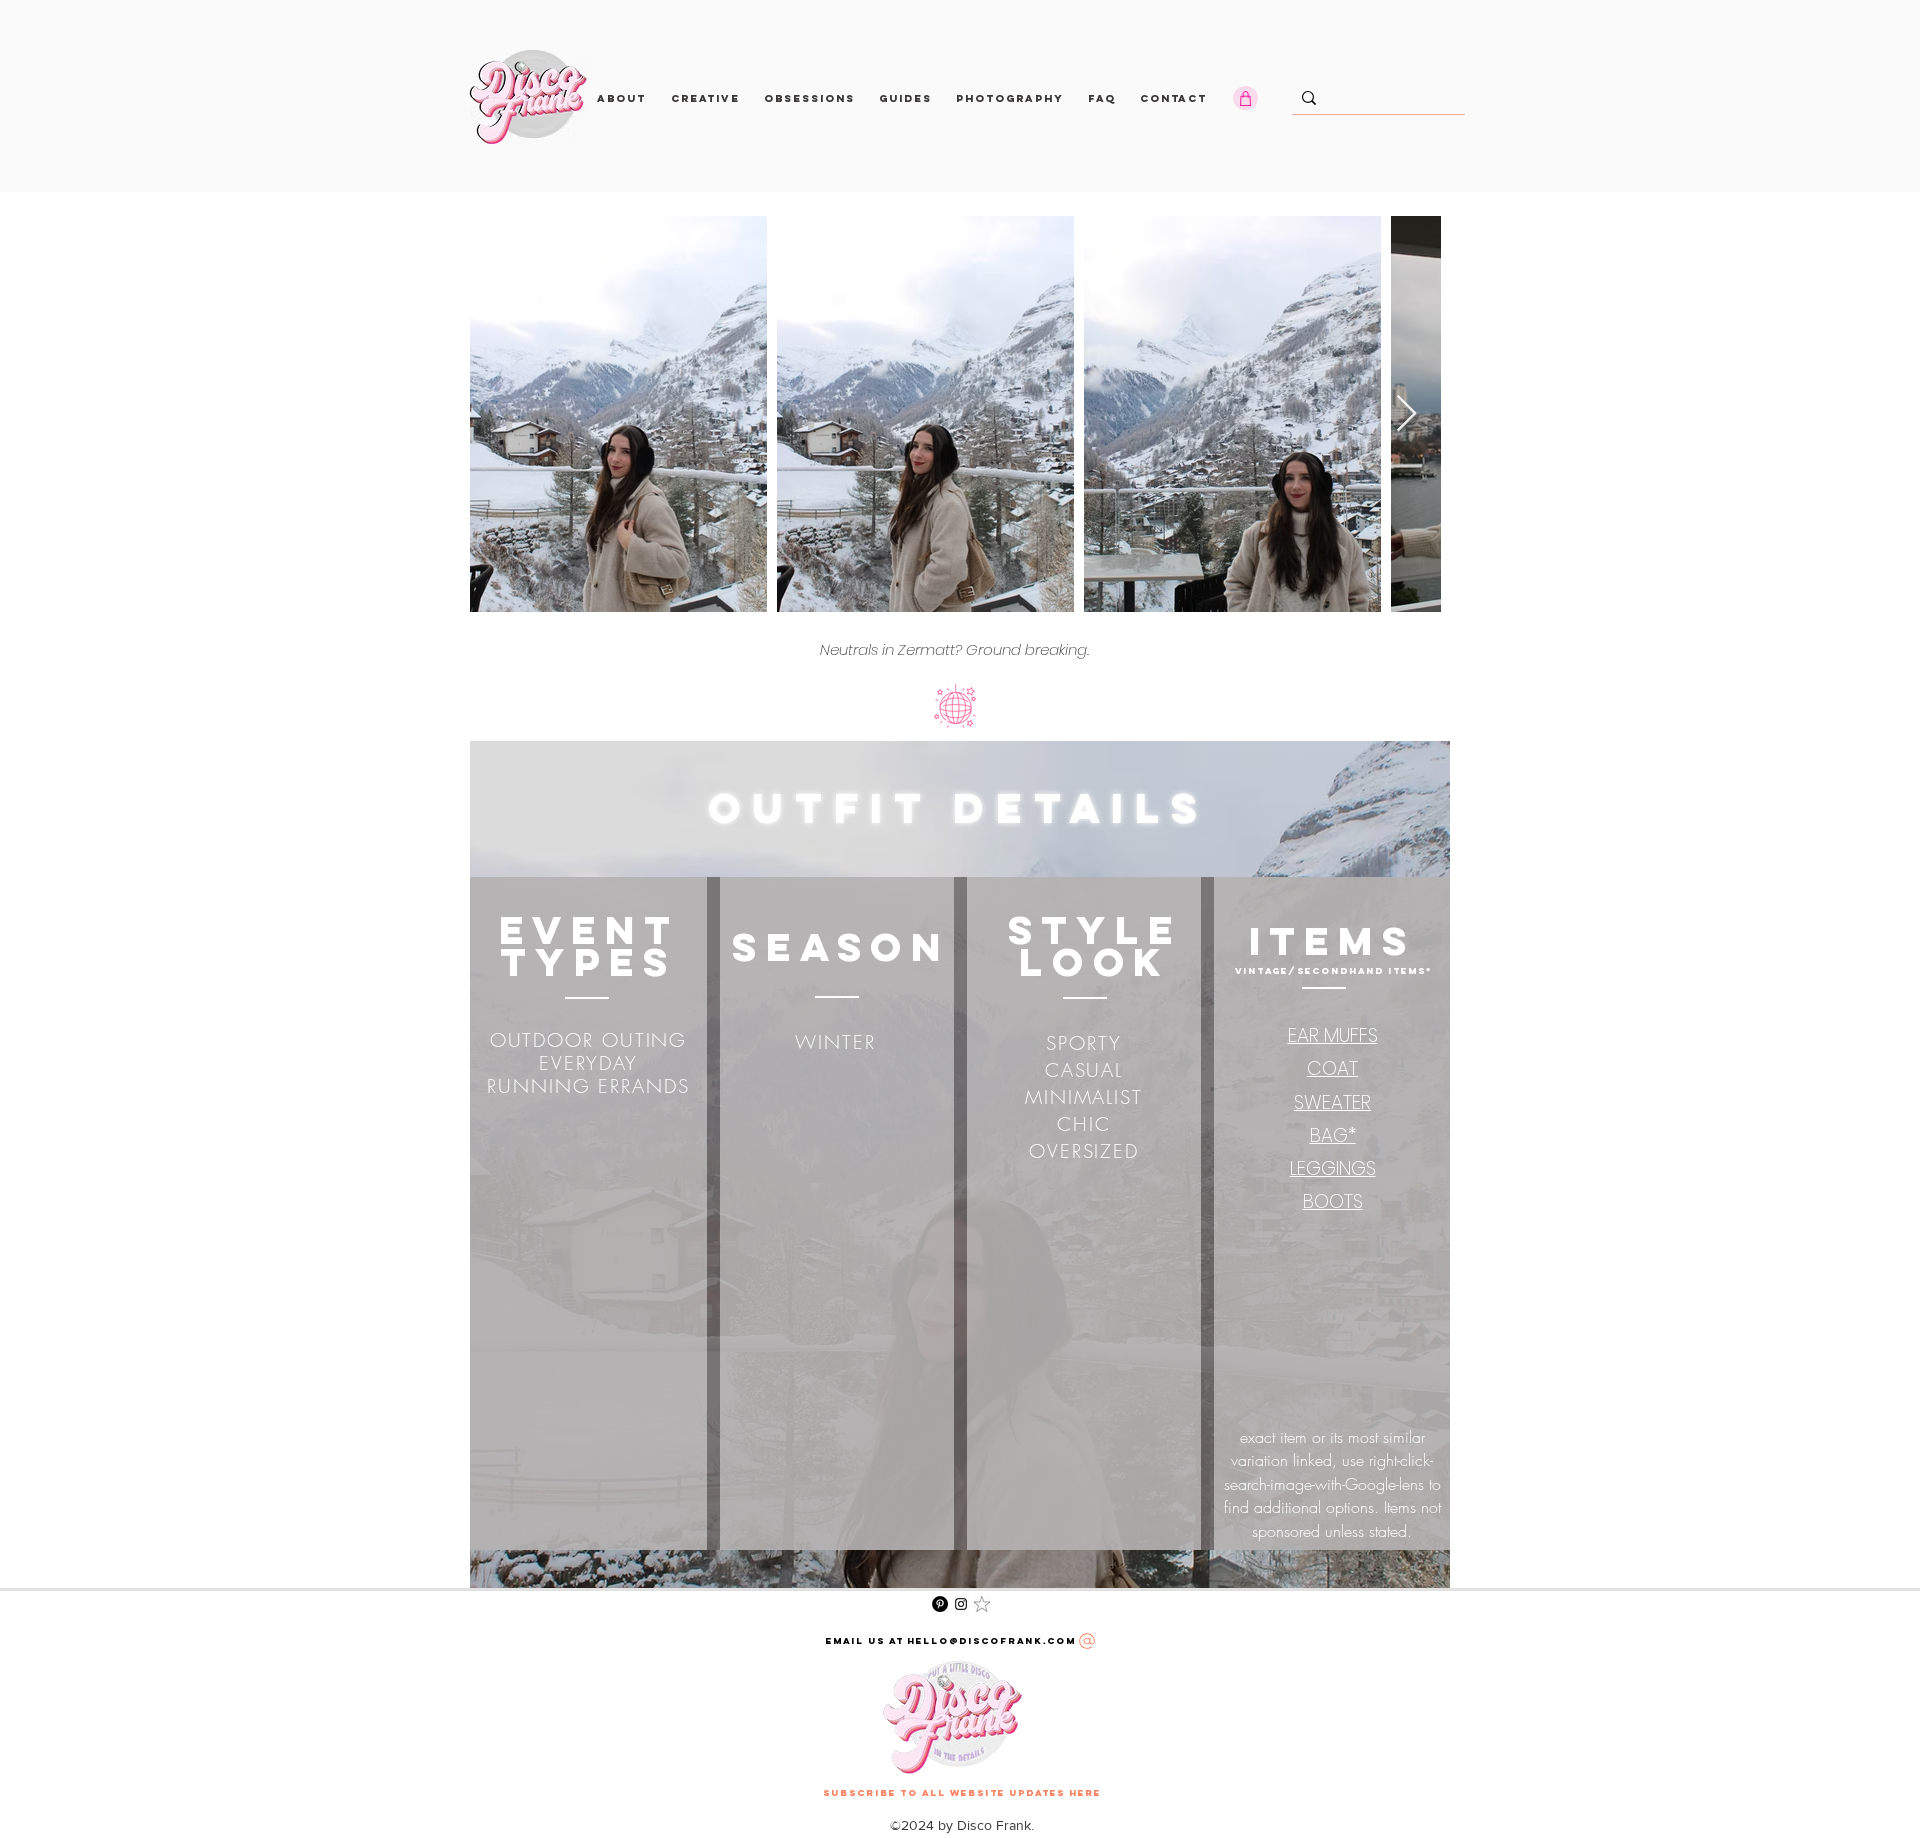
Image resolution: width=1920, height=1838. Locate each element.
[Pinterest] (940, 1604)
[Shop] (1245, 98)
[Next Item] (1406, 414)
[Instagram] (961, 1604)
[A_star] (982, 1604)
